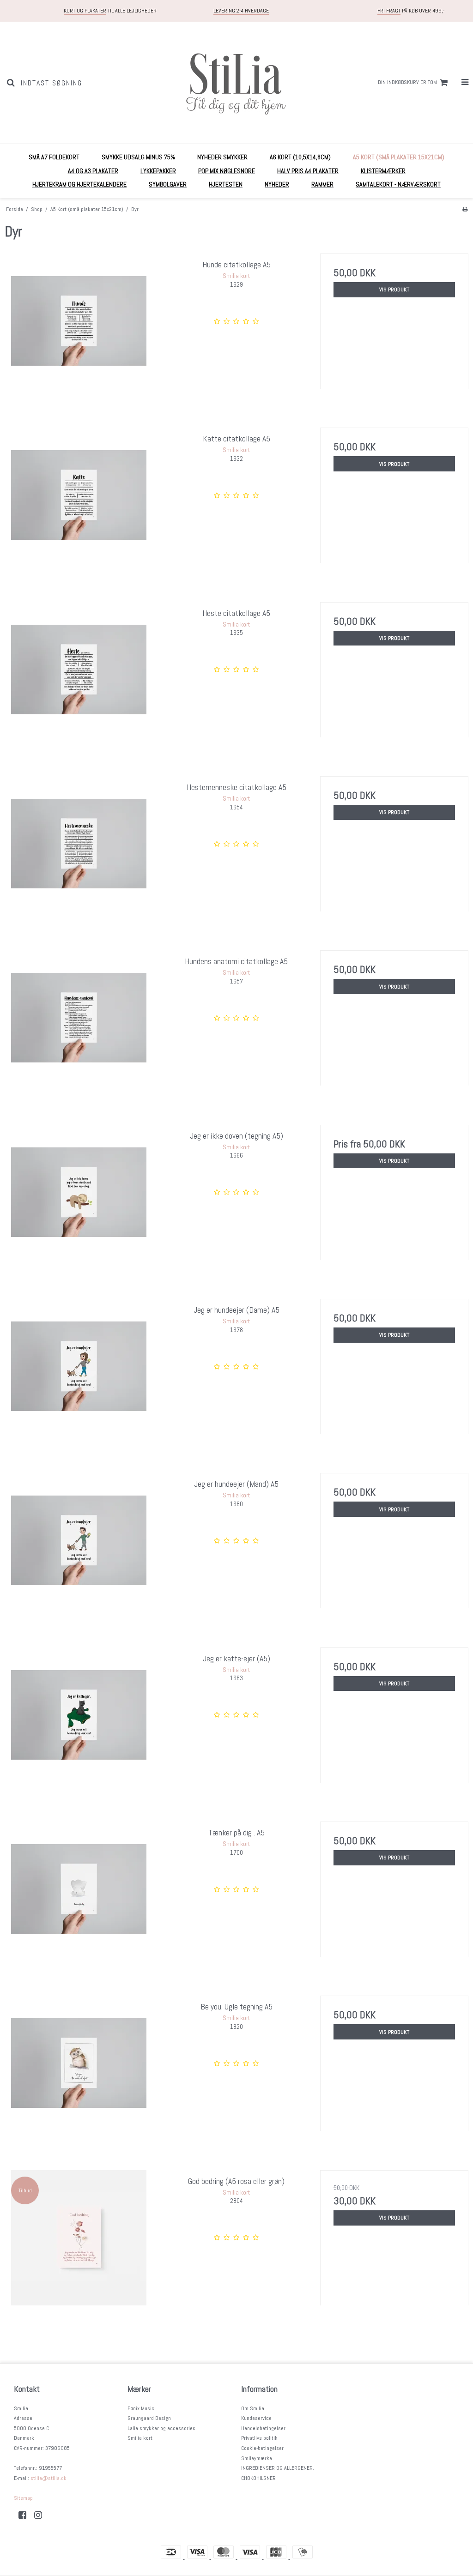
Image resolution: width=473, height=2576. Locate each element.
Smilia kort (140, 2438)
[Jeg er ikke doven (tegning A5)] (79, 1199)
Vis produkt (394, 290)
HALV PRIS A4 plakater (308, 171)
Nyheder (277, 184)
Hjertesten (226, 184)
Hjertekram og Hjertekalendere (79, 184)
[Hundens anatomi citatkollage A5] (79, 1024)
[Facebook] (26, 2515)
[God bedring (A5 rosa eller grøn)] (79, 2244)
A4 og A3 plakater (93, 171)
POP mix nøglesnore (227, 171)
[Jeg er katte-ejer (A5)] (79, 1722)
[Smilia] (236, 83)
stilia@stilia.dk (49, 2478)
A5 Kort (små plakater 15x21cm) (399, 157)
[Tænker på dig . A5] (79, 1896)
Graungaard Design (149, 2418)
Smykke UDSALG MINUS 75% (138, 157)
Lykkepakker (158, 171)
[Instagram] (41, 2515)
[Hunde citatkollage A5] (79, 328)
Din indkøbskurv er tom (407, 82)
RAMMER (322, 184)
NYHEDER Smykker (222, 157)
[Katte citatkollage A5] (79, 502)
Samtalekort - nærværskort (398, 184)
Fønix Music (141, 2408)
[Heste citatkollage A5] (79, 676)
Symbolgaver (168, 184)
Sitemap (23, 2498)
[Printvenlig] (465, 209)
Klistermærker (383, 171)
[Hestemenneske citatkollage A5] (79, 850)
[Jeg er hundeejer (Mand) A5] (79, 1547)
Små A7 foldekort (54, 157)
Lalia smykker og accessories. (162, 2428)
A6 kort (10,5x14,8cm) (300, 157)
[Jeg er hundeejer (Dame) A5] (79, 1373)
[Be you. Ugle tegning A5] (79, 2070)
